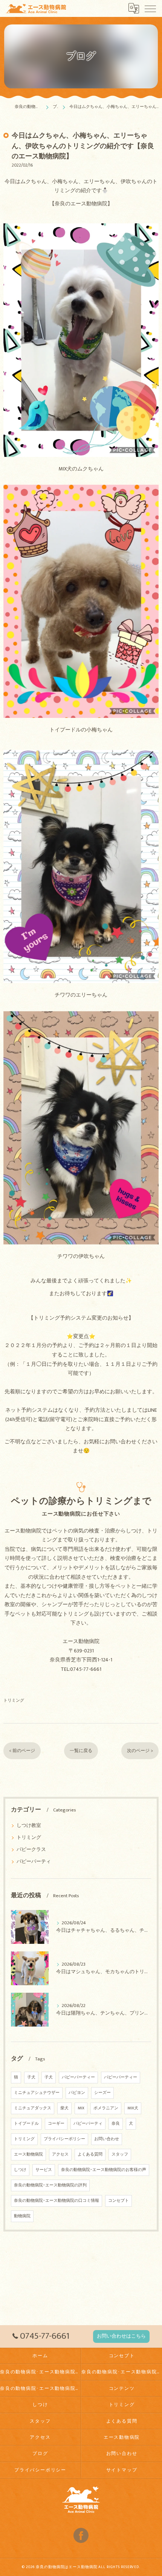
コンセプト (118, 2201)
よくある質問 (90, 2154)
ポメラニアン (106, 2108)
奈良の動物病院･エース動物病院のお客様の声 (104, 2170)
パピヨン (77, 2093)
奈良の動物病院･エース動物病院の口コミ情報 (57, 2201)
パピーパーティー (78, 2077)
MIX (81, 2108)
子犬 (31, 2077)
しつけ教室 (29, 1826)
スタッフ (120, 2154)
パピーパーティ (34, 1862)
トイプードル (26, 2124)
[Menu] (150, 8)
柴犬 (64, 2108)
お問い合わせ (107, 2139)
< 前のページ (22, 1751)
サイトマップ (122, 2470)
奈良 (116, 2124)
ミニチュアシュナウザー (37, 2093)
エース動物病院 (28, 2154)
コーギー (56, 2124)
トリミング (14, 1700)
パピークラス (31, 1850)
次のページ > (140, 1751)
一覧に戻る (81, 1751)
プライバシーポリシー (64, 2139)
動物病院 (22, 2216)
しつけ (20, 2170)
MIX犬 (133, 2108)
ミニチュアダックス (33, 2108)
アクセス (60, 2154)
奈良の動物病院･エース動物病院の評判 (50, 2185)
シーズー (102, 2093)
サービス (44, 2170)
